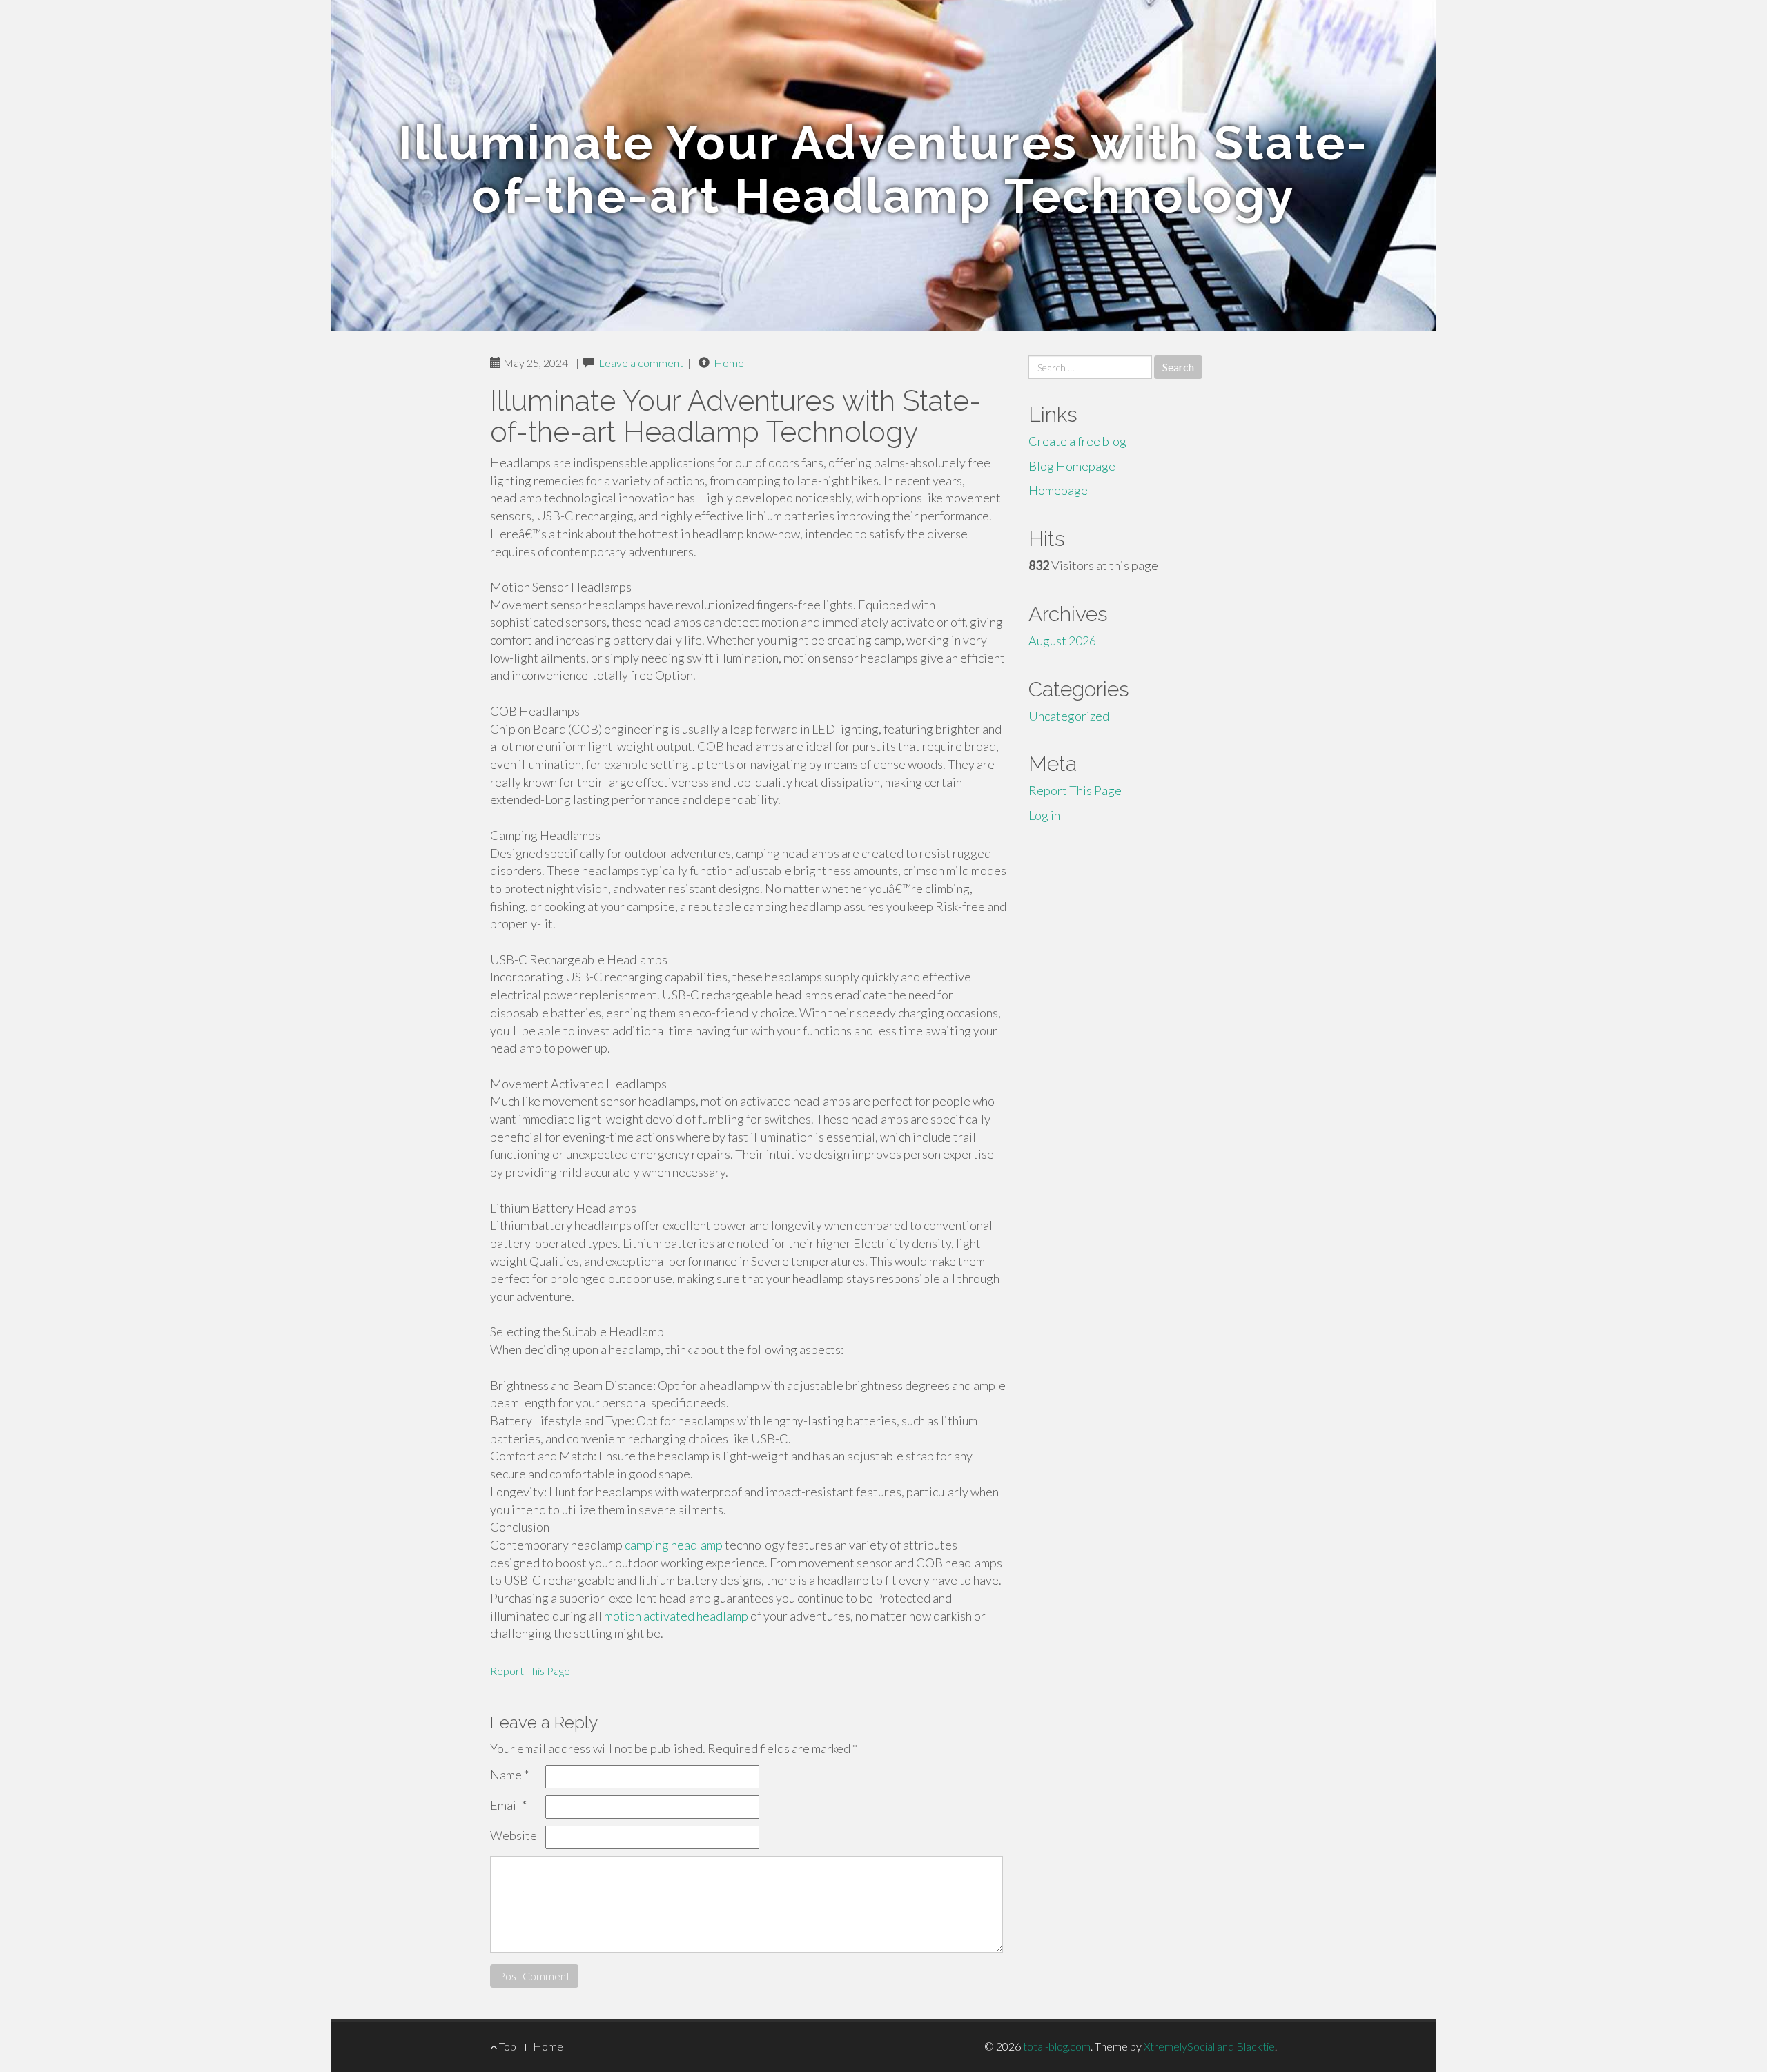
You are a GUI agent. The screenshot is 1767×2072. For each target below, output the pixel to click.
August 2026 (1062, 641)
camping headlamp (674, 1545)
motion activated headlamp (676, 1616)
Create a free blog (1077, 441)
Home (729, 363)
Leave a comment (641, 363)
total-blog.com (1057, 2046)
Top (507, 2046)
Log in (1044, 815)
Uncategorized (1069, 716)
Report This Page (530, 1671)
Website (514, 1835)
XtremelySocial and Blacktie (1209, 2046)
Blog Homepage (1072, 466)
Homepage (1058, 490)
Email (508, 1805)
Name (509, 1775)
